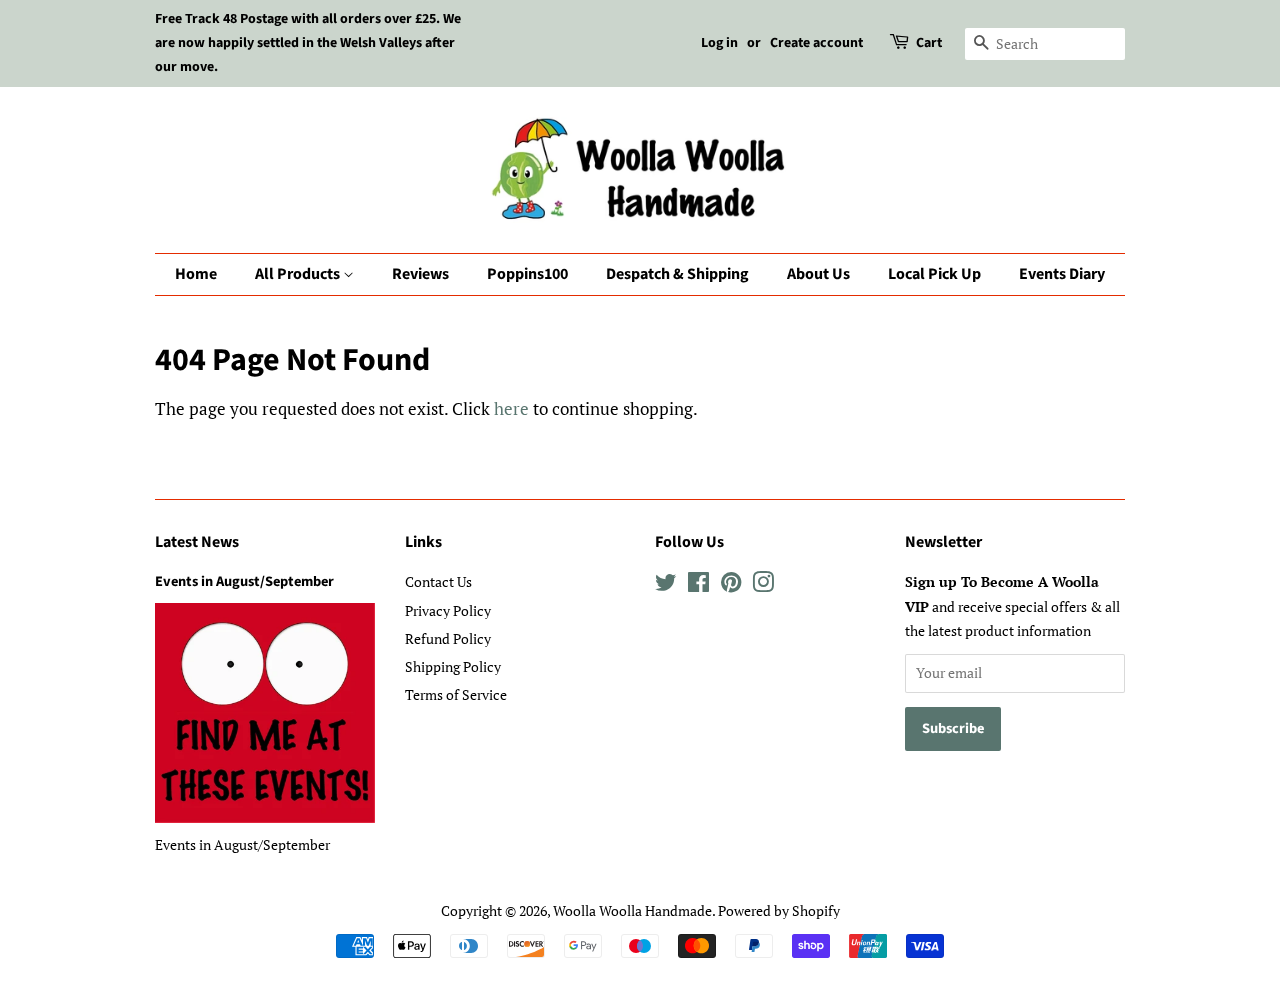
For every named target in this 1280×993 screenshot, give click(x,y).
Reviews (420, 274)
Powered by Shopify (779, 910)
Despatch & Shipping (677, 274)
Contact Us (438, 581)
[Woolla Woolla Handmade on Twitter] (666, 585)
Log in (719, 43)
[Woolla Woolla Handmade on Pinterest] (731, 585)
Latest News (197, 542)
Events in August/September (244, 581)
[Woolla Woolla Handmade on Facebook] (698, 585)
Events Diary (1062, 274)
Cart (929, 43)
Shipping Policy (453, 666)
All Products (299, 274)
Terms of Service (456, 694)
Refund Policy (448, 638)
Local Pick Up (934, 274)
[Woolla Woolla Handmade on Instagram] (763, 585)
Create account (816, 43)
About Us (818, 274)
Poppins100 (527, 274)
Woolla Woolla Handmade (632, 910)
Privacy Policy (448, 610)
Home (196, 274)
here (511, 408)
